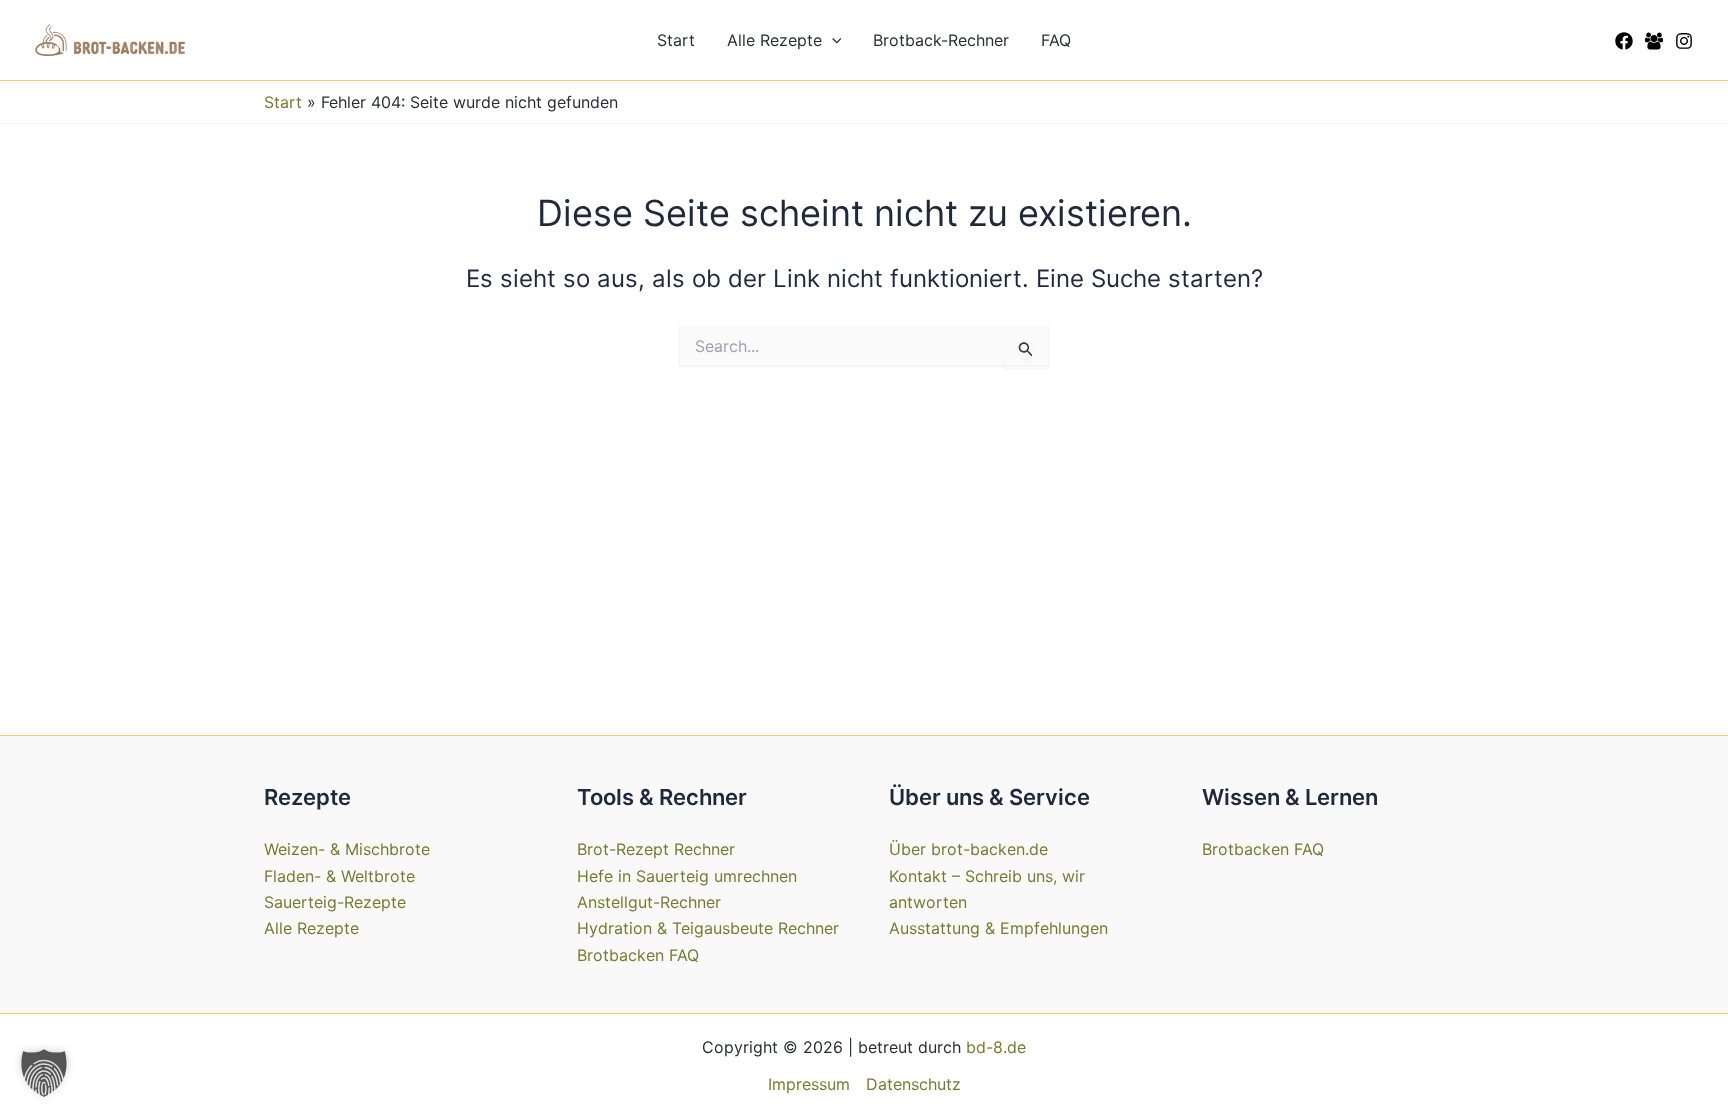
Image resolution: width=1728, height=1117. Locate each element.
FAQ (1056, 40)
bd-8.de (996, 1047)
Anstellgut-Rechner (649, 902)
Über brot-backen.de (968, 849)
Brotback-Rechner (941, 40)
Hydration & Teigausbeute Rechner (708, 928)
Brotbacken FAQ (638, 955)
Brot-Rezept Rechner (656, 849)
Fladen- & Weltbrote (339, 876)
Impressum (809, 1084)
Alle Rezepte (774, 40)
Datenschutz (913, 1084)
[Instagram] (1684, 41)
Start (676, 40)
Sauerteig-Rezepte (335, 902)
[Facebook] (1624, 41)
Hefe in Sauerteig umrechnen (687, 876)
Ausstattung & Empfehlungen (998, 928)
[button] (832, 40)
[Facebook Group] (1654, 41)
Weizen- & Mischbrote (347, 849)
